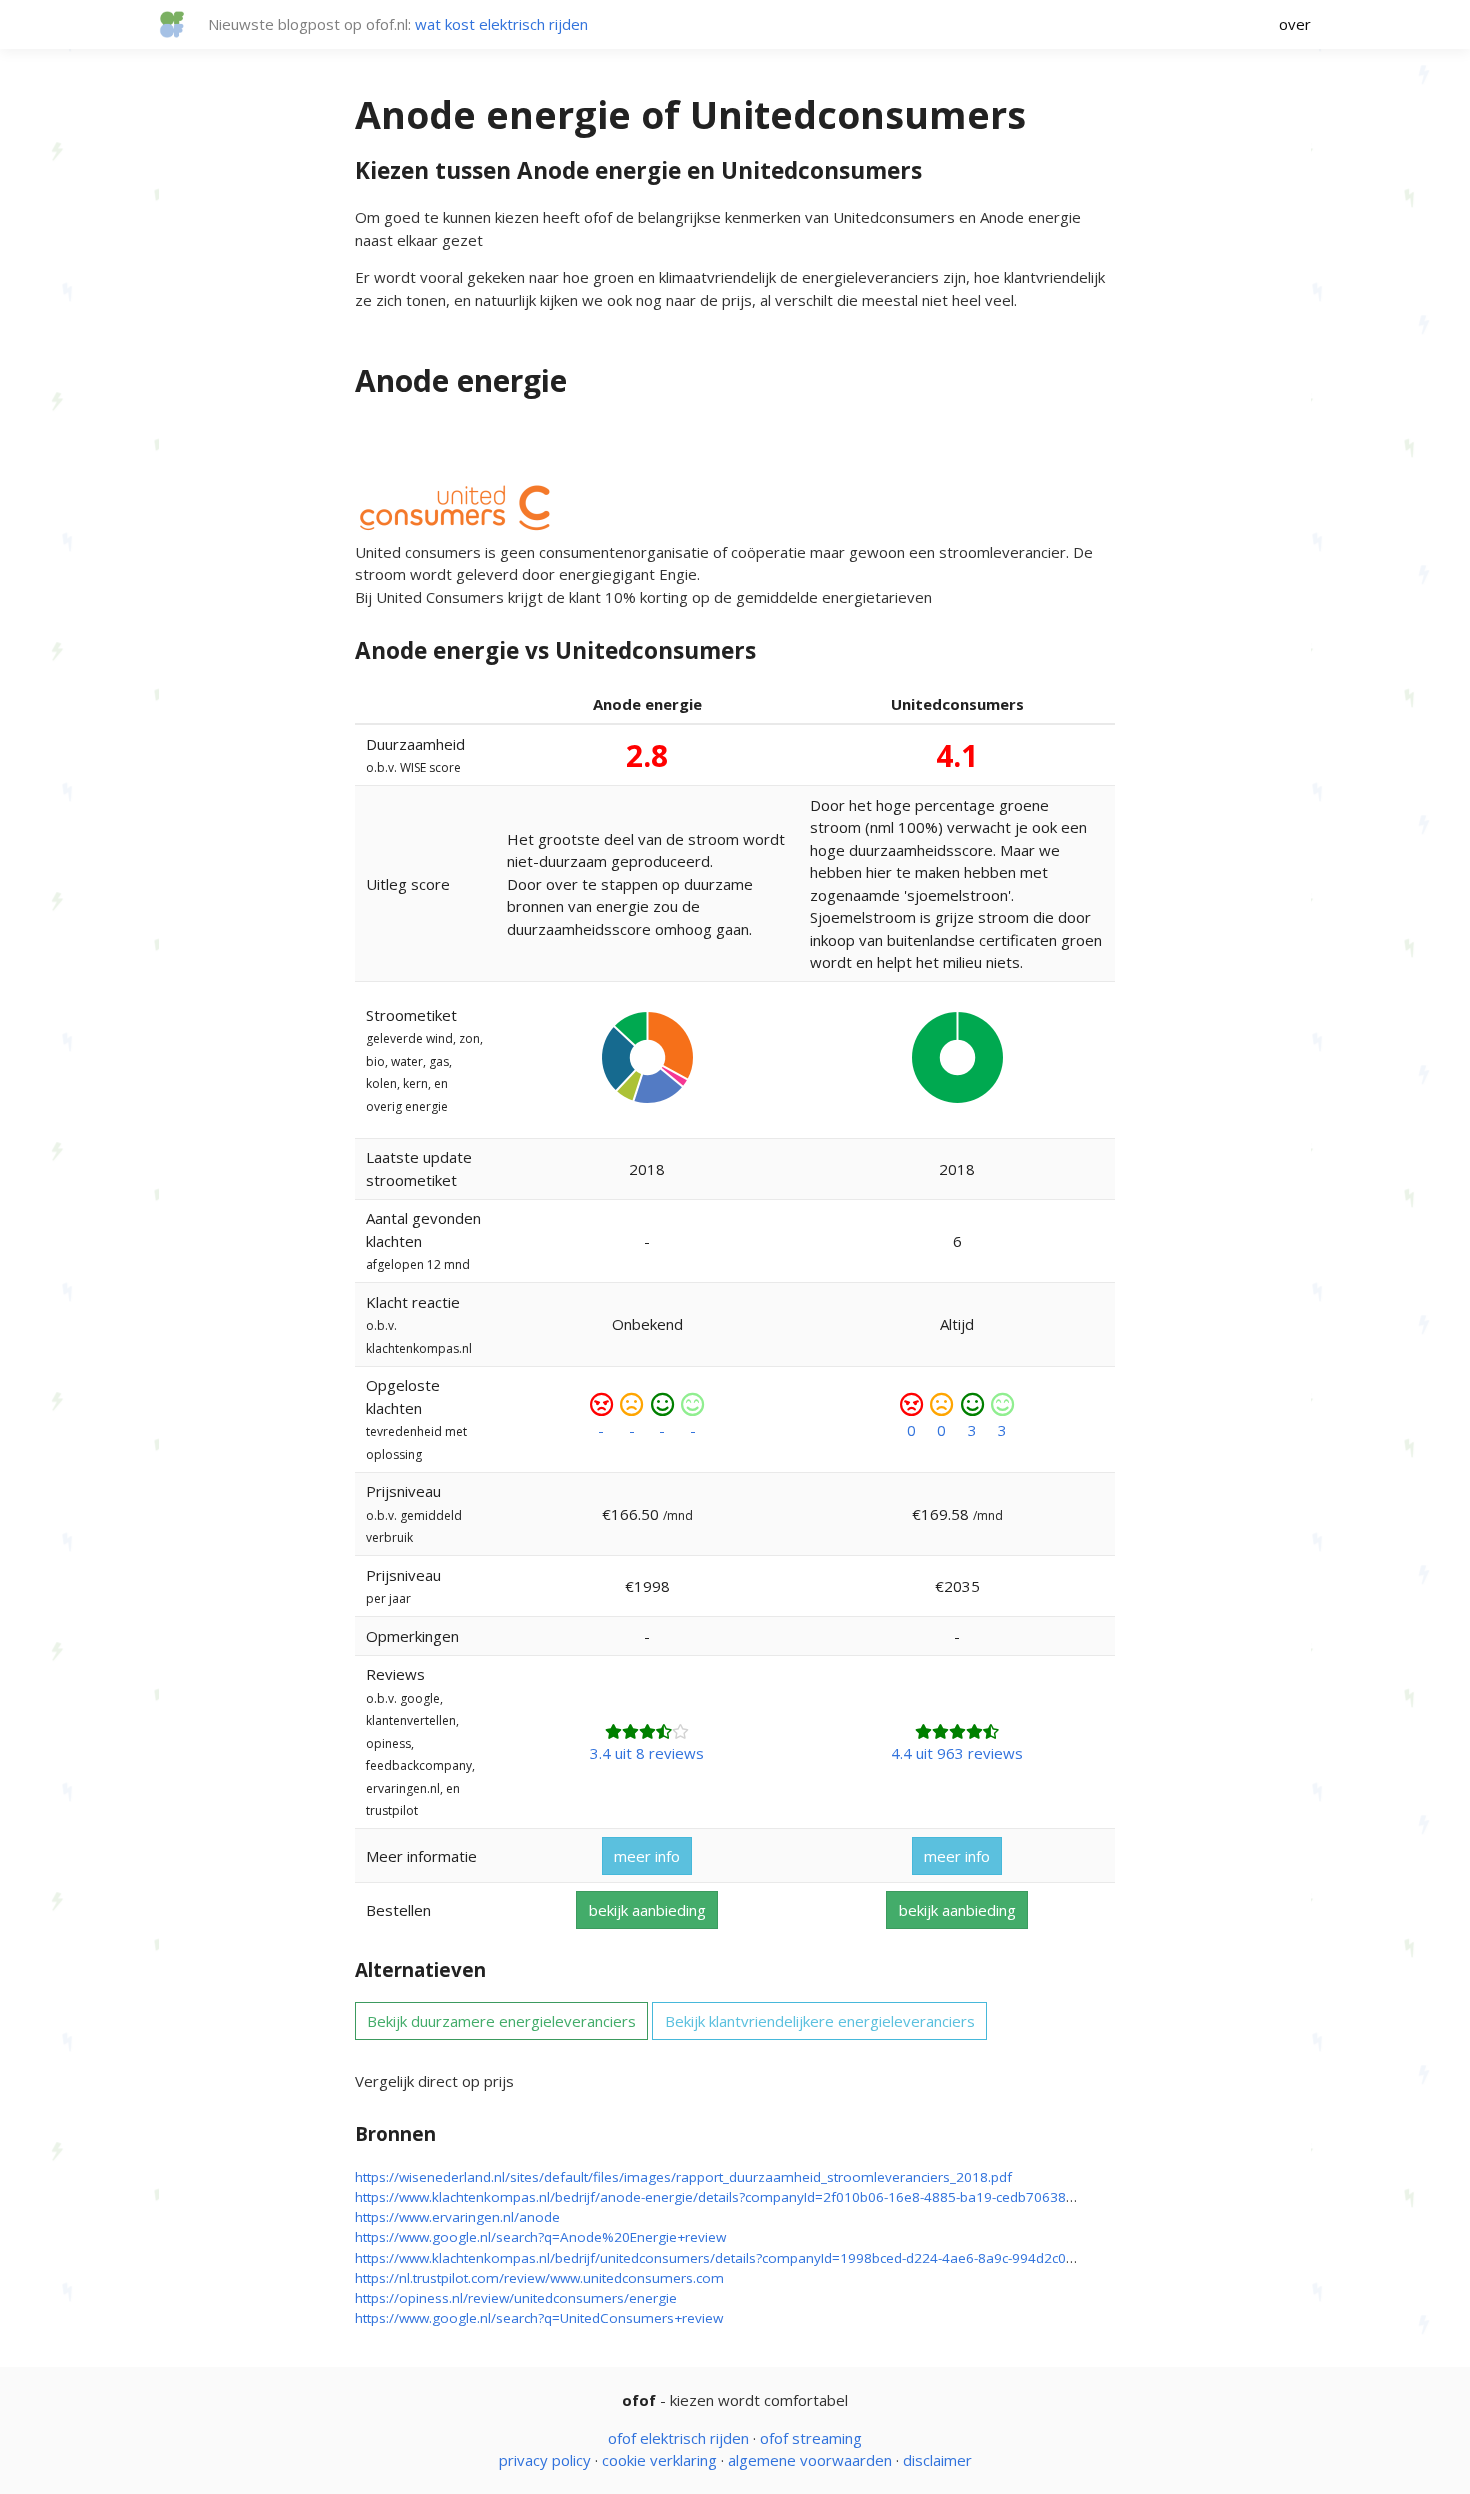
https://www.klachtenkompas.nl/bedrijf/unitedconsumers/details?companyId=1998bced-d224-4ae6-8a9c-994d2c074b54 (730, 2258)
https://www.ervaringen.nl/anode (457, 2217)
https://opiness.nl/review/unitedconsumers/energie (516, 2298)
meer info (647, 1856)
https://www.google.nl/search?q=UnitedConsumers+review (539, 2318)
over (1295, 24)
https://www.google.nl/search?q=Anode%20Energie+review (540, 2237)
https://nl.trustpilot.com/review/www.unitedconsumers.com (539, 2278)
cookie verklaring (659, 2460)
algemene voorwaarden (810, 2460)
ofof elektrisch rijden (678, 2438)
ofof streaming (811, 2438)
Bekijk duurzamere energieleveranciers (501, 2021)
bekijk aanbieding (647, 1910)
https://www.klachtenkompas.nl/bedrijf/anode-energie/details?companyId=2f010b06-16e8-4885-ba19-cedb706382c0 (721, 2197)
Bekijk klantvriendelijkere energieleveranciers (820, 2021)
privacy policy (545, 2460)
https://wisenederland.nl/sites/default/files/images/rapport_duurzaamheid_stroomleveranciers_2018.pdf (683, 2177)
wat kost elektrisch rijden (501, 24)
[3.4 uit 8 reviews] (647, 1731)
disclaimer (937, 2460)
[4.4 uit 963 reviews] (957, 1731)
